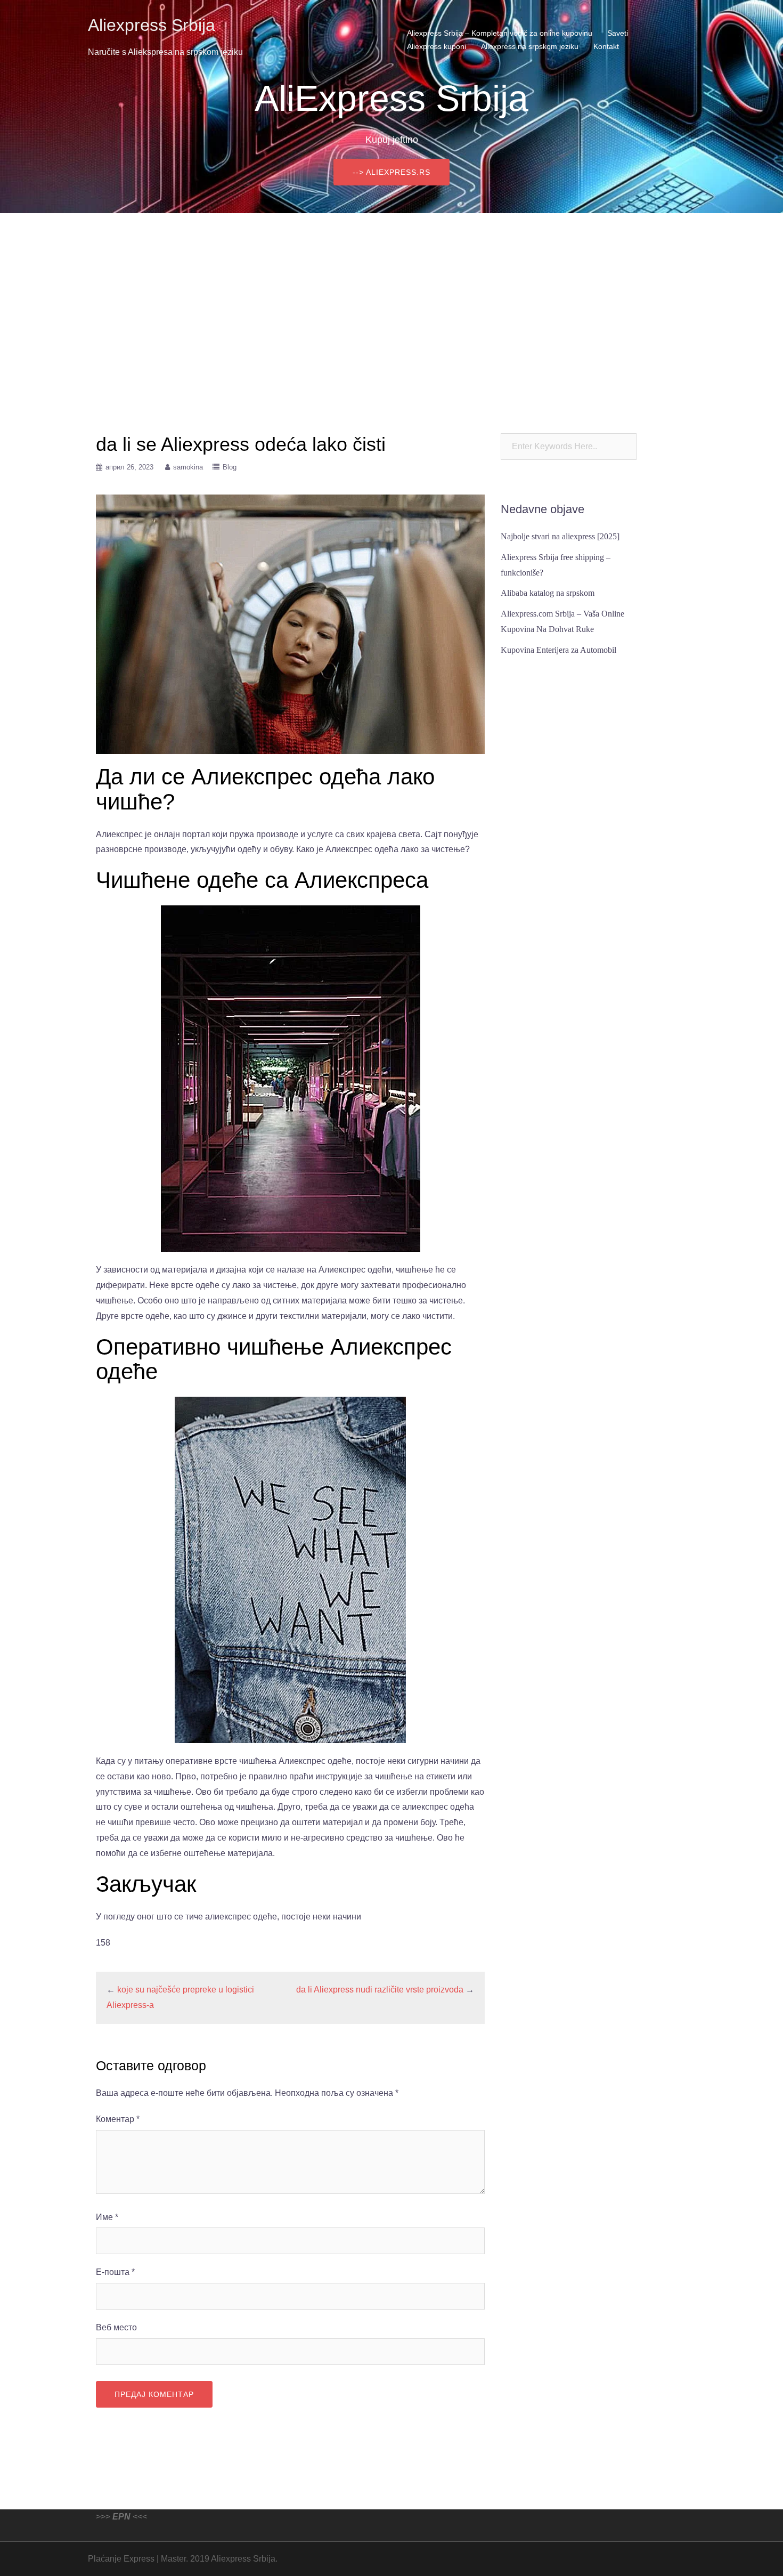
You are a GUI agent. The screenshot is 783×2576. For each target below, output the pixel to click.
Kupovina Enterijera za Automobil (558, 650)
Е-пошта (115, 2272)
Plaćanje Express (121, 2559)
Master (173, 2559)
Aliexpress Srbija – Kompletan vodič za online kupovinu (500, 33)
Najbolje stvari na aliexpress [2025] (560, 536)
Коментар (118, 2119)
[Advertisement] (391, 293)
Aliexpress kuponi (437, 46)
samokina (188, 467)
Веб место (116, 2327)
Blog (230, 467)
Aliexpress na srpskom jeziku (530, 46)
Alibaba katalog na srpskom (548, 593)
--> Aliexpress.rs (391, 172)
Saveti (618, 33)
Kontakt (606, 46)
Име (107, 2217)
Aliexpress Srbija (152, 25)
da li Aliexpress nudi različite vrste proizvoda (380, 1990)
